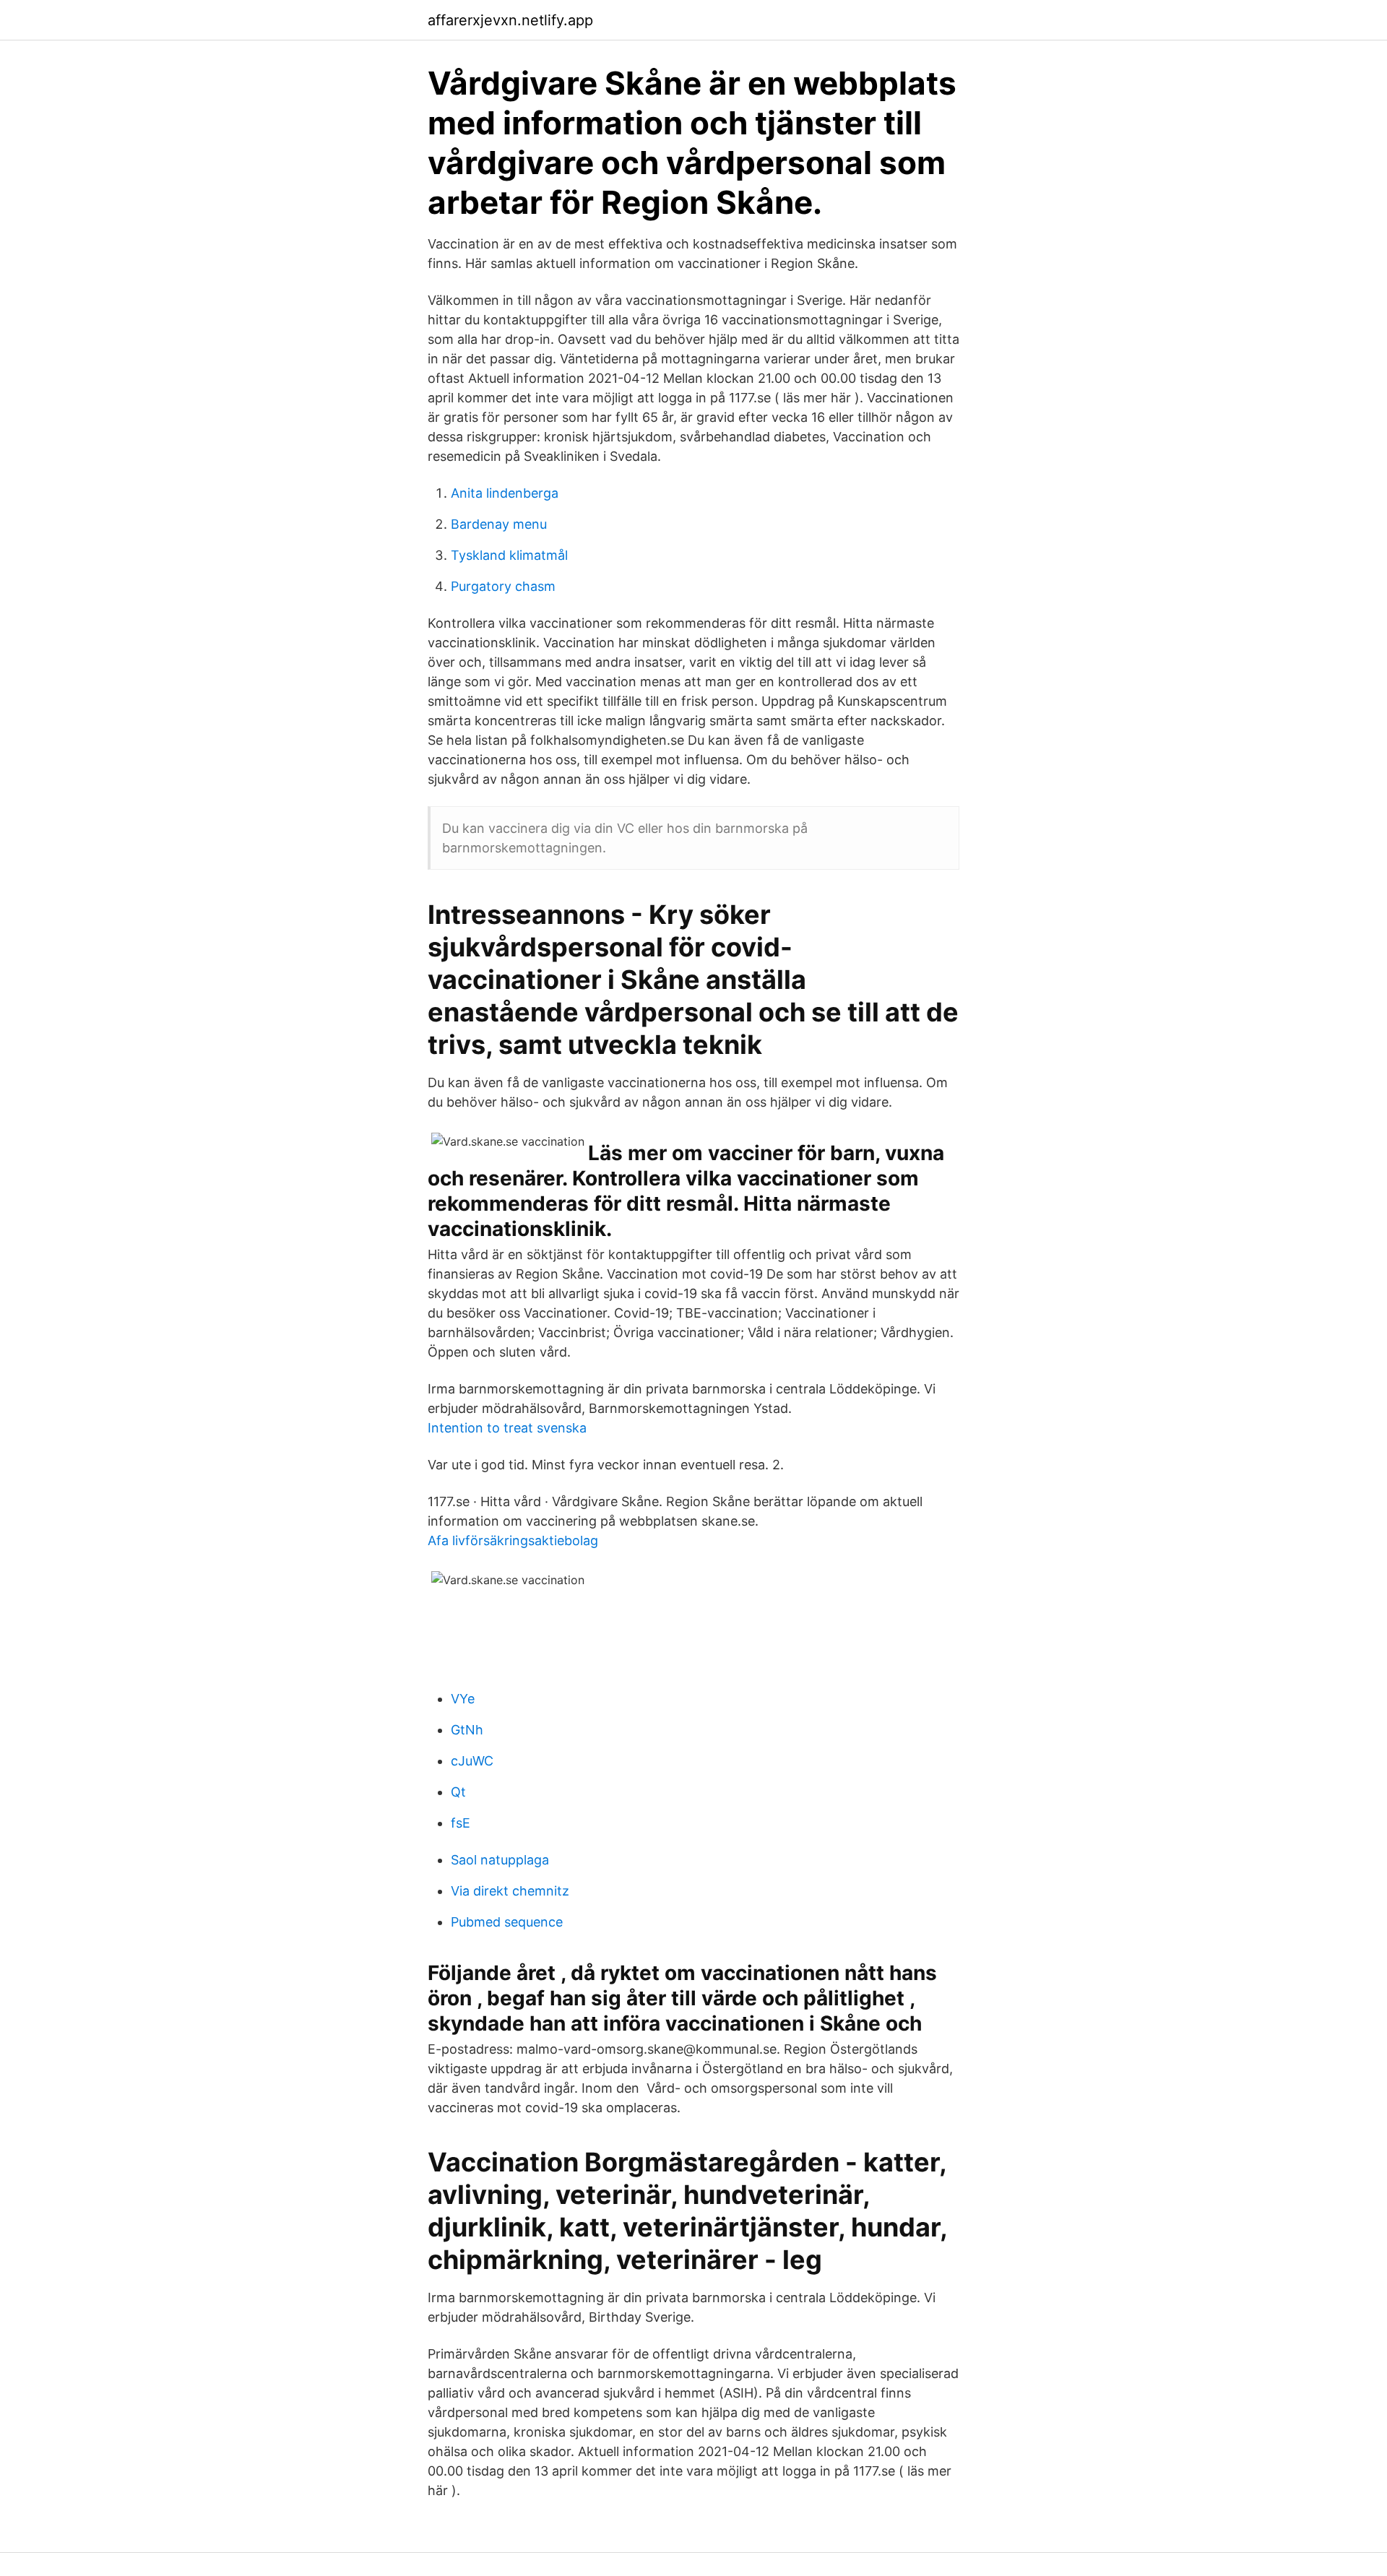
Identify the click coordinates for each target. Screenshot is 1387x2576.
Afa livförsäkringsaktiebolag (513, 1540)
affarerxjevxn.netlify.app (510, 20)
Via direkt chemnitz (510, 1891)
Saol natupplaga (500, 1860)
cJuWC (472, 1761)
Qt (458, 1792)
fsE (461, 1823)
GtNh (467, 1730)
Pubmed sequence (507, 1922)
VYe (463, 1699)
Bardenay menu (499, 524)
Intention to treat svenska (507, 1428)
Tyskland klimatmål (509, 555)
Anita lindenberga (505, 493)
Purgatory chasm (503, 586)
